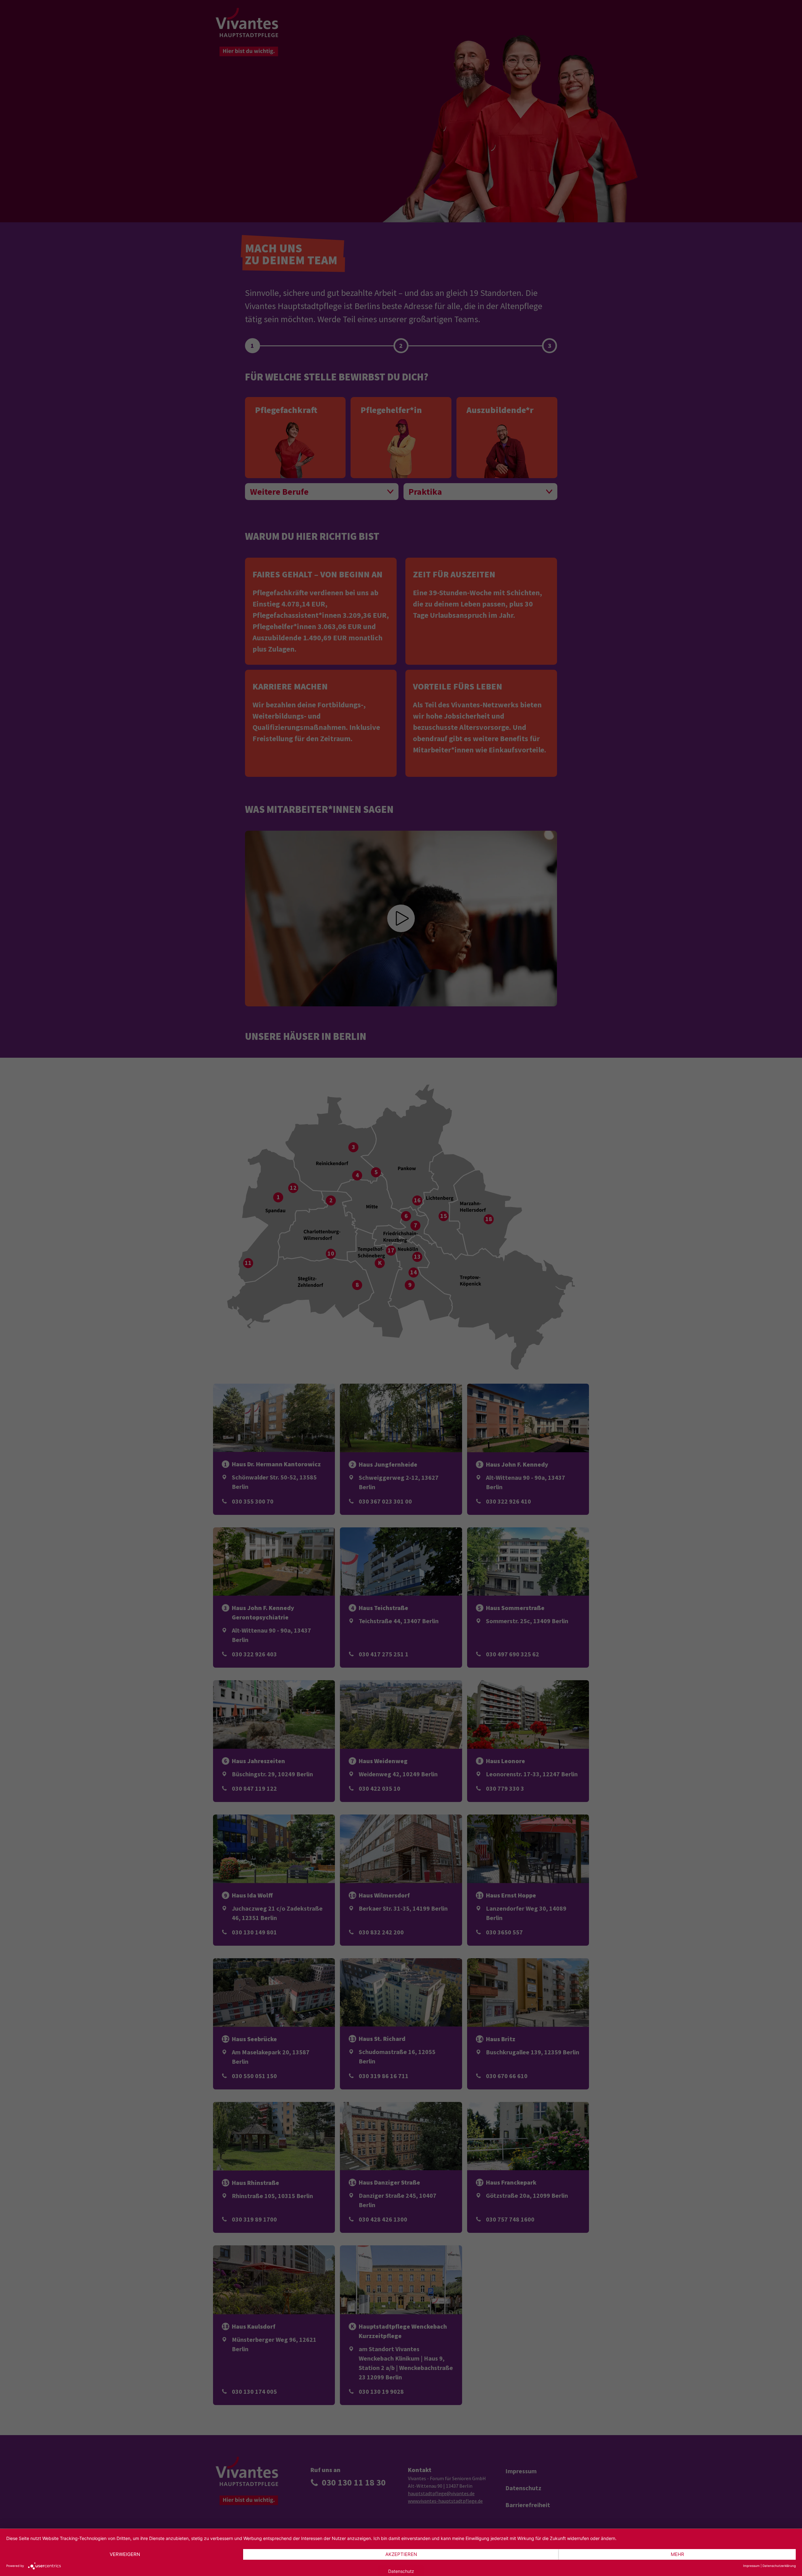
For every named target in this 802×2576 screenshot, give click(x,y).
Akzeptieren (401, 2554)
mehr (677, 2554)
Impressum (751, 2566)
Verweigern (125, 2554)
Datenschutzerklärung (779, 2566)
